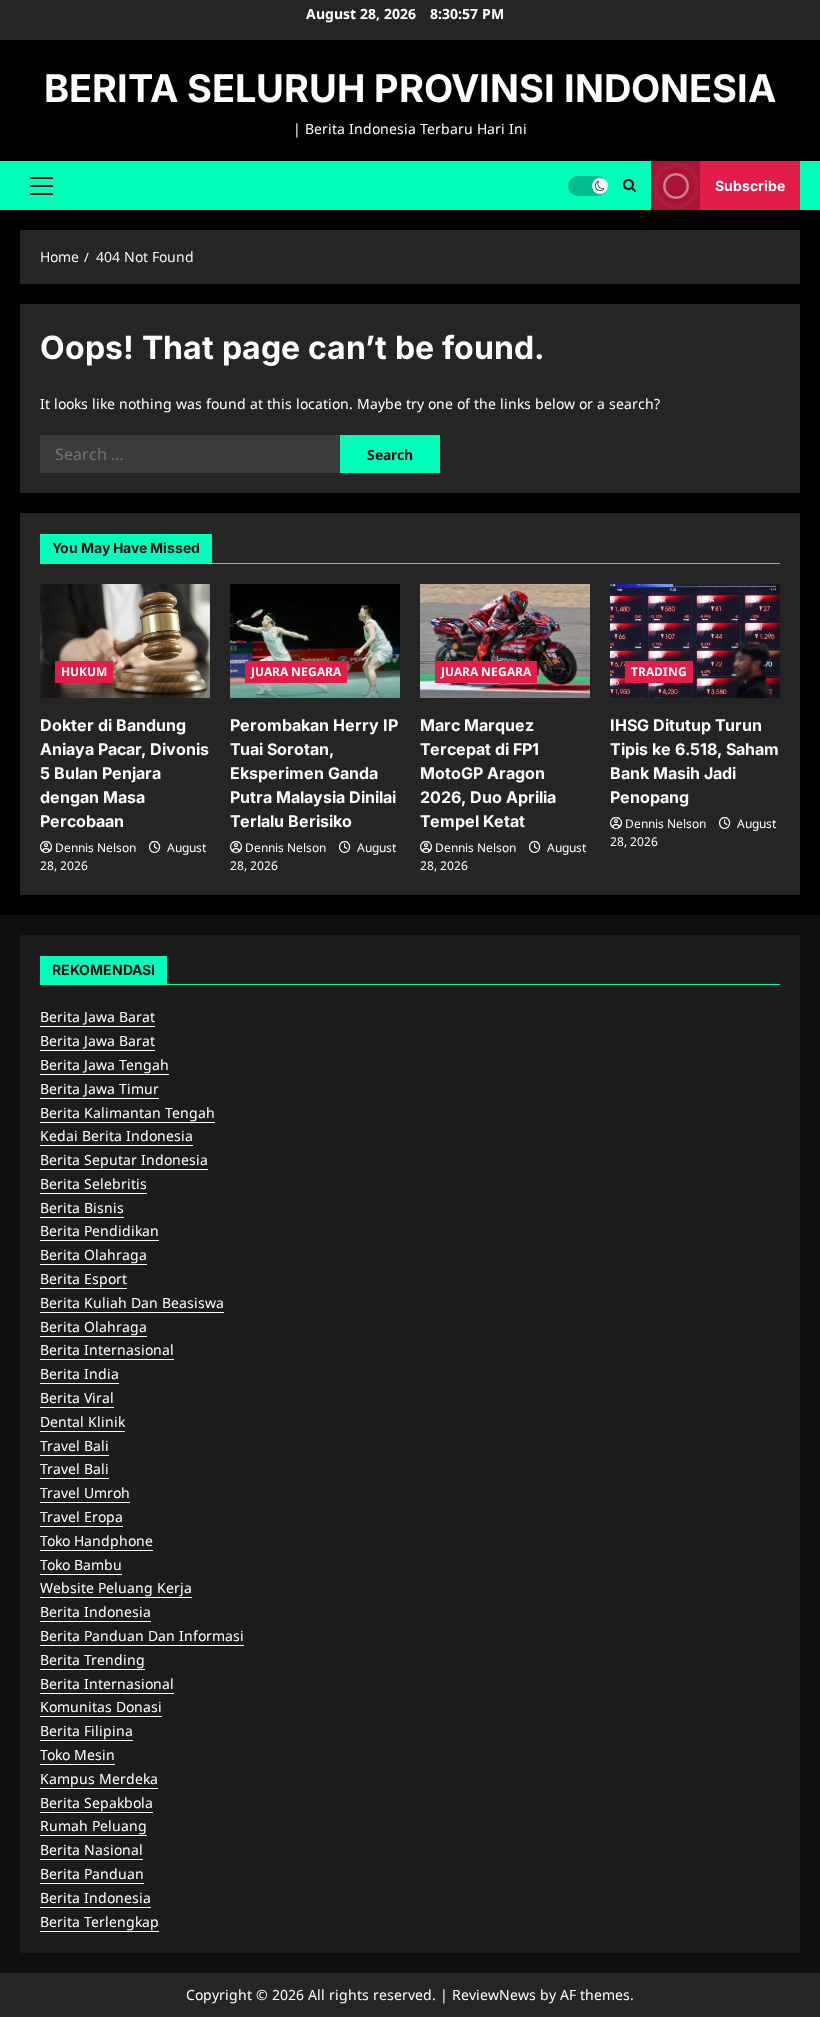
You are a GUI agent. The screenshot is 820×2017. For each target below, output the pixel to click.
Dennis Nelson (95, 847)
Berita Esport (83, 1278)
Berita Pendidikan (99, 1230)
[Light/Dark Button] (588, 185)
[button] (41, 185)
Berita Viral (77, 1397)
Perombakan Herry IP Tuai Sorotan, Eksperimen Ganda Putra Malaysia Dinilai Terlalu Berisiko (314, 773)
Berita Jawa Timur (99, 1088)
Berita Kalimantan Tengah (127, 1112)
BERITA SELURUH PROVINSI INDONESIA (410, 88)
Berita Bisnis (82, 1207)
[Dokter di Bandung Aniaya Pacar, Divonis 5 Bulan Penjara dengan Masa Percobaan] (125, 640)
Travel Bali (74, 1445)
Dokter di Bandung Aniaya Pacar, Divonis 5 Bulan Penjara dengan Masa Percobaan (124, 773)
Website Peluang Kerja (116, 1587)
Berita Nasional (91, 1849)
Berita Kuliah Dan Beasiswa (132, 1302)
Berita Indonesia (95, 1611)
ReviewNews (494, 1994)
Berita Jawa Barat (97, 1016)
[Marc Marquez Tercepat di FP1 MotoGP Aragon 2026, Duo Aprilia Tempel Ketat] (505, 640)
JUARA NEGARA (296, 671)
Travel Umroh (85, 1492)
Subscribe (750, 184)
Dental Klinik (82, 1421)
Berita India (79, 1373)
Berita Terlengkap (99, 1921)
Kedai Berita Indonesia (116, 1135)
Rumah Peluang (93, 1825)
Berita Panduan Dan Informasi (142, 1635)
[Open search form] (629, 185)
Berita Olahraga (93, 1254)
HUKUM (84, 671)
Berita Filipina (86, 1730)
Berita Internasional (107, 1349)
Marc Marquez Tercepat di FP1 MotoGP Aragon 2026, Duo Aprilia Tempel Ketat (488, 773)
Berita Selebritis (93, 1183)
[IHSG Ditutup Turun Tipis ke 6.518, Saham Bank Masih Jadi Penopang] (695, 640)
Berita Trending (92, 1659)
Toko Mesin (77, 1754)
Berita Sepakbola (96, 1802)
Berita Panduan (92, 1873)
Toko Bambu (81, 1564)
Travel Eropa (81, 1516)
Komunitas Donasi (101, 1706)
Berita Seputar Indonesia (124, 1159)
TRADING (659, 671)
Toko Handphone (96, 1540)
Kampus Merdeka (99, 1778)
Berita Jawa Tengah (104, 1064)
